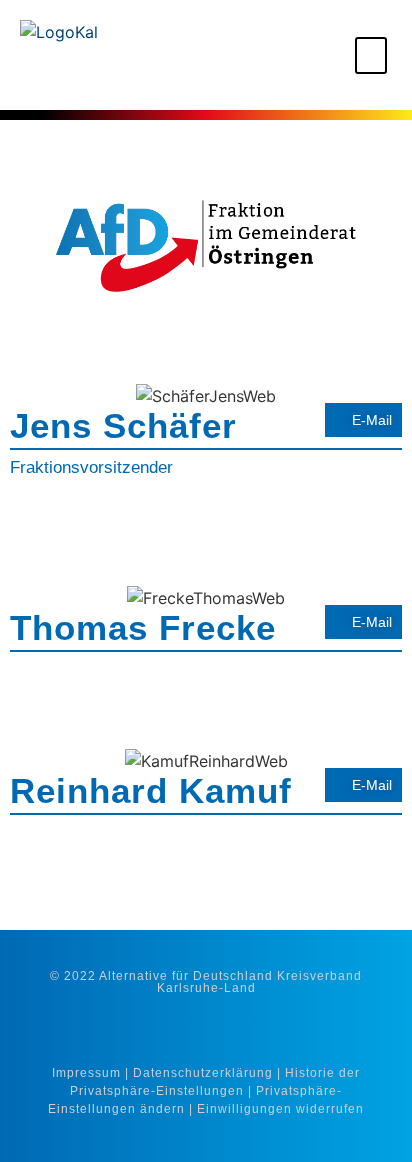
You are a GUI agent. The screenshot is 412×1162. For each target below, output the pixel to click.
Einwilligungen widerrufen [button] (280, 1109)
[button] (371, 55)
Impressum (86, 1073)
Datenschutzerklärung (203, 1073)
